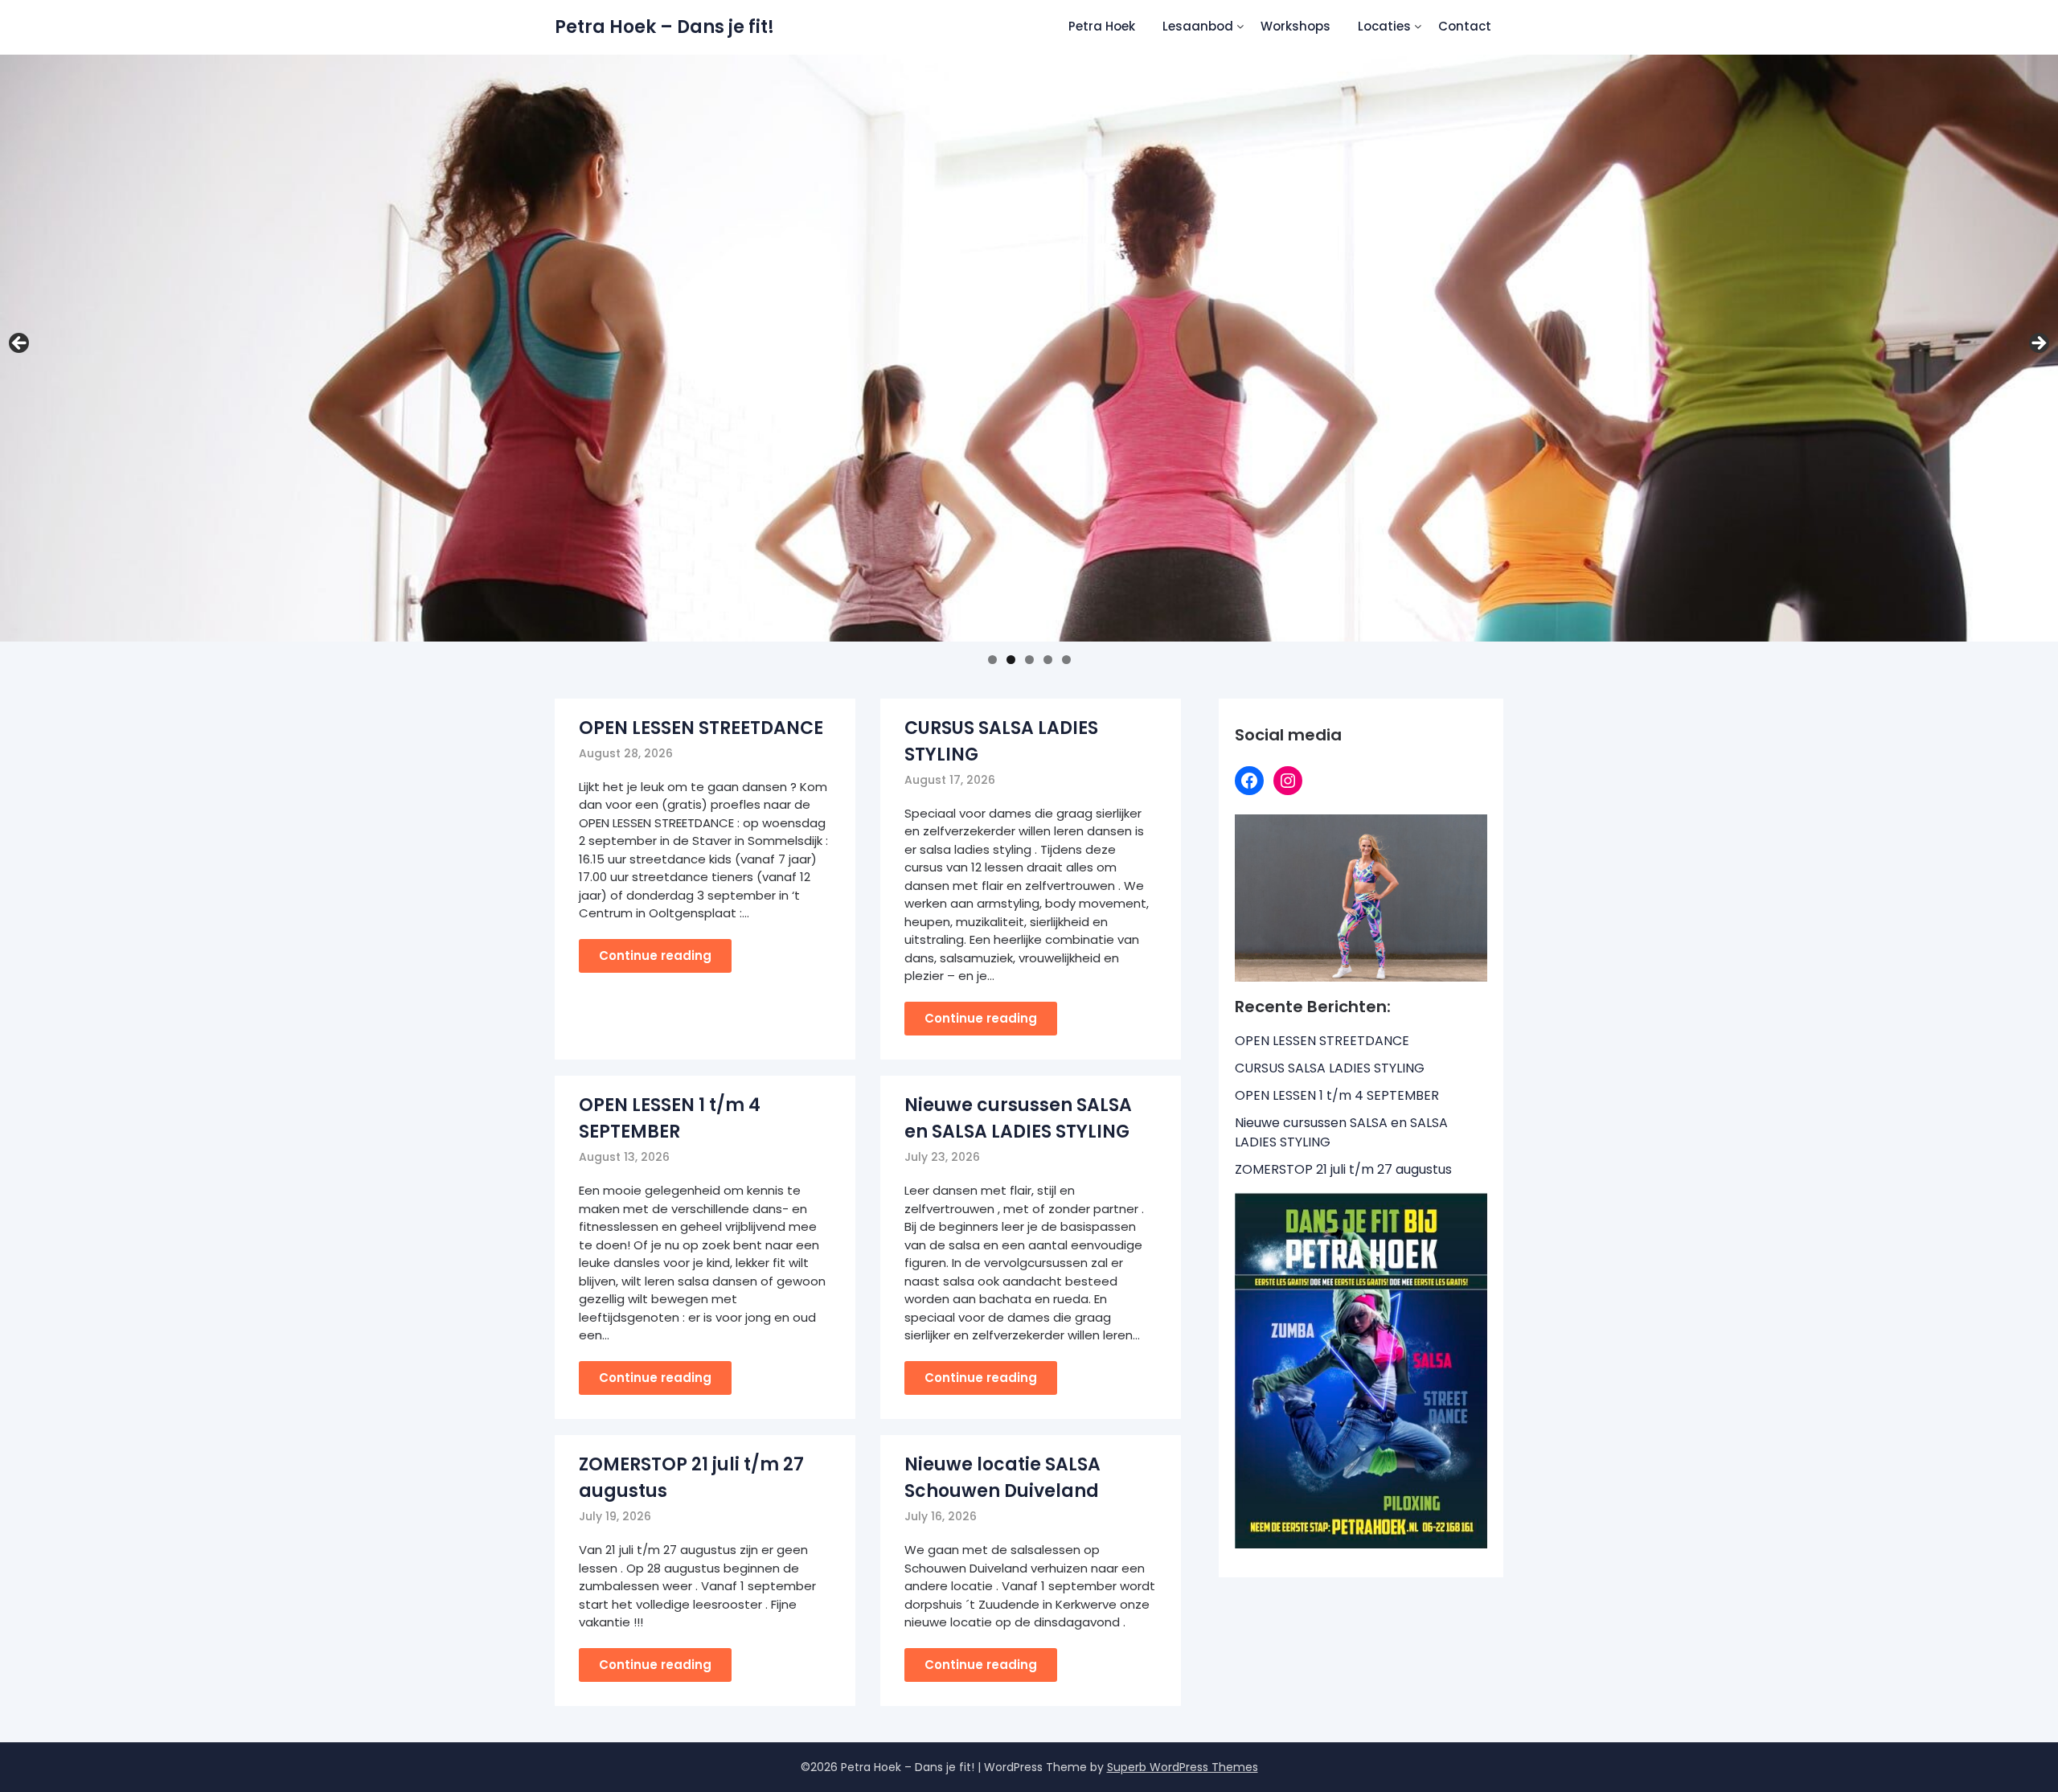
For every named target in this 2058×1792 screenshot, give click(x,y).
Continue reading (655, 955)
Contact (1465, 26)
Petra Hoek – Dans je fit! (664, 27)
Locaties (1384, 26)
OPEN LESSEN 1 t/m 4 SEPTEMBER (1337, 1095)
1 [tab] (992, 660)
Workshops (1295, 26)
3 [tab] (1029, 660)
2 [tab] (1011, 660)
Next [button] (2038, 344)
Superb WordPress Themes (1183, 1767)
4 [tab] (1048, 660)
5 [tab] (1066, 660)
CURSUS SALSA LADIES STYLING (1330, 1068)
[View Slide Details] (1029, 349)
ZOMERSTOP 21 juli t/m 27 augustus (1343, 1169)
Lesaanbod (1198, 26)
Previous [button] (20, 344)
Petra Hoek (1102, 26)
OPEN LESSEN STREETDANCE (701, 728)
